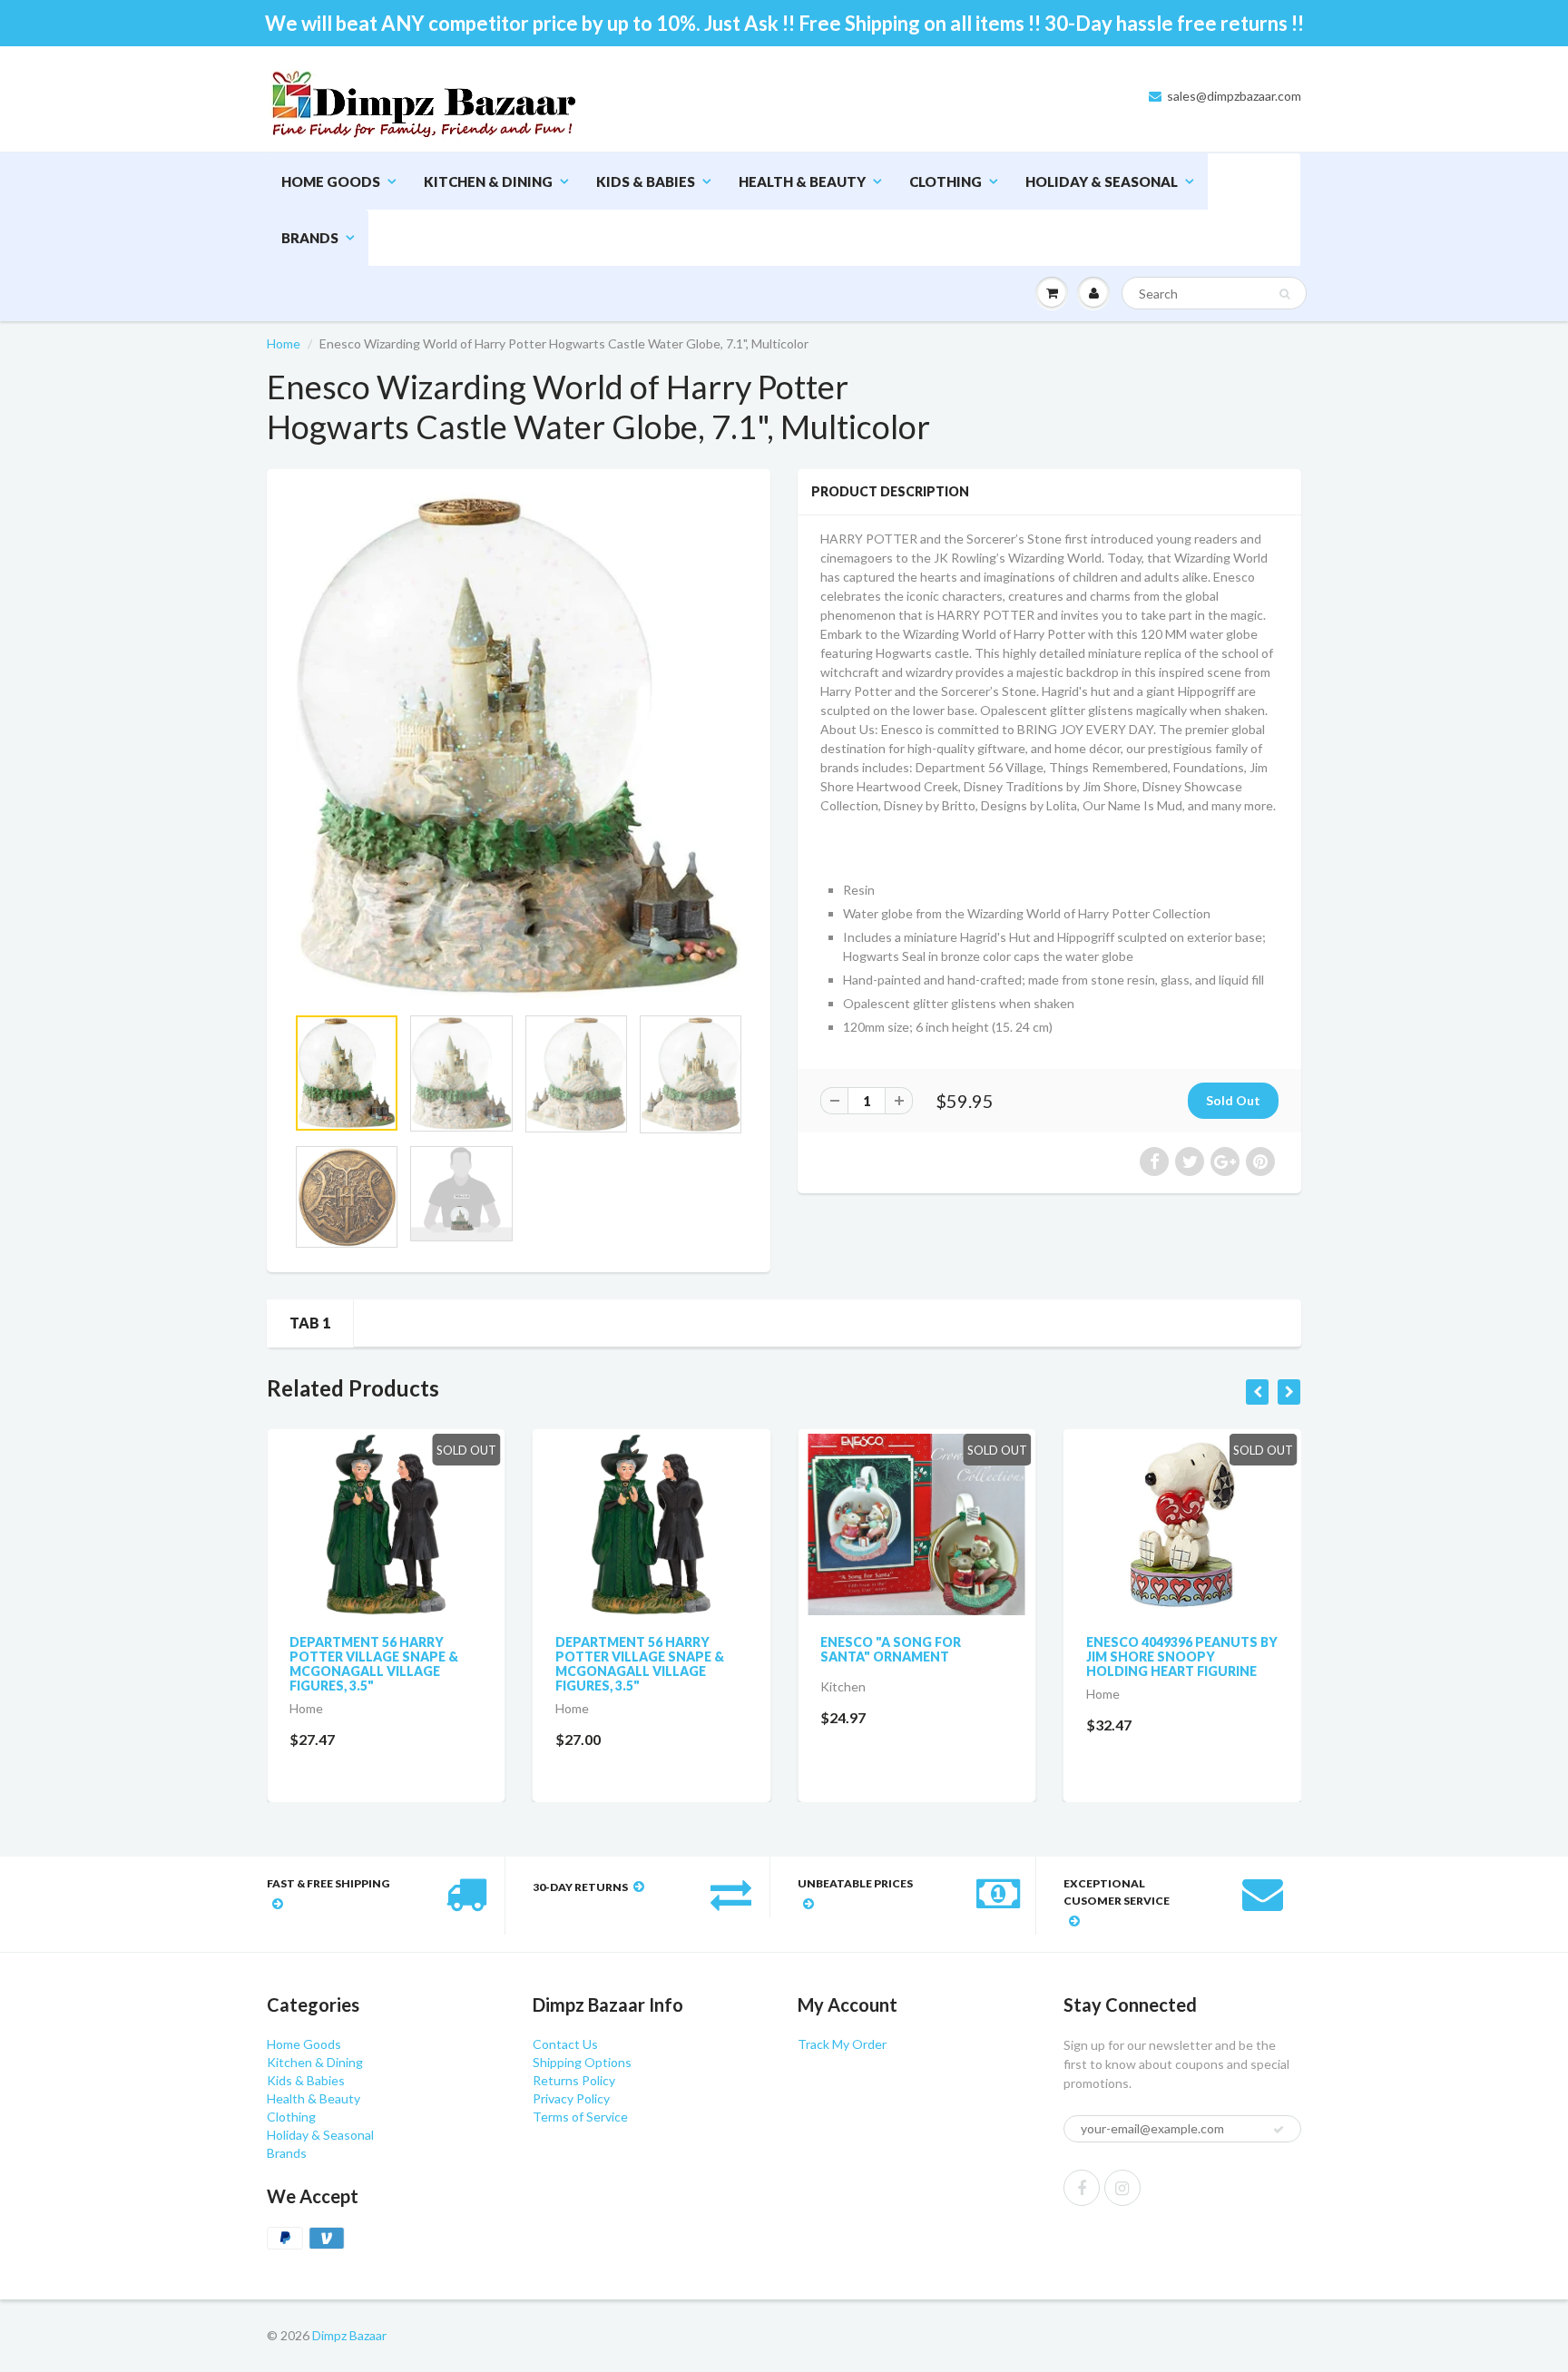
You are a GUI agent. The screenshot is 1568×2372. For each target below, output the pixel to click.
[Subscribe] (857, 181)
